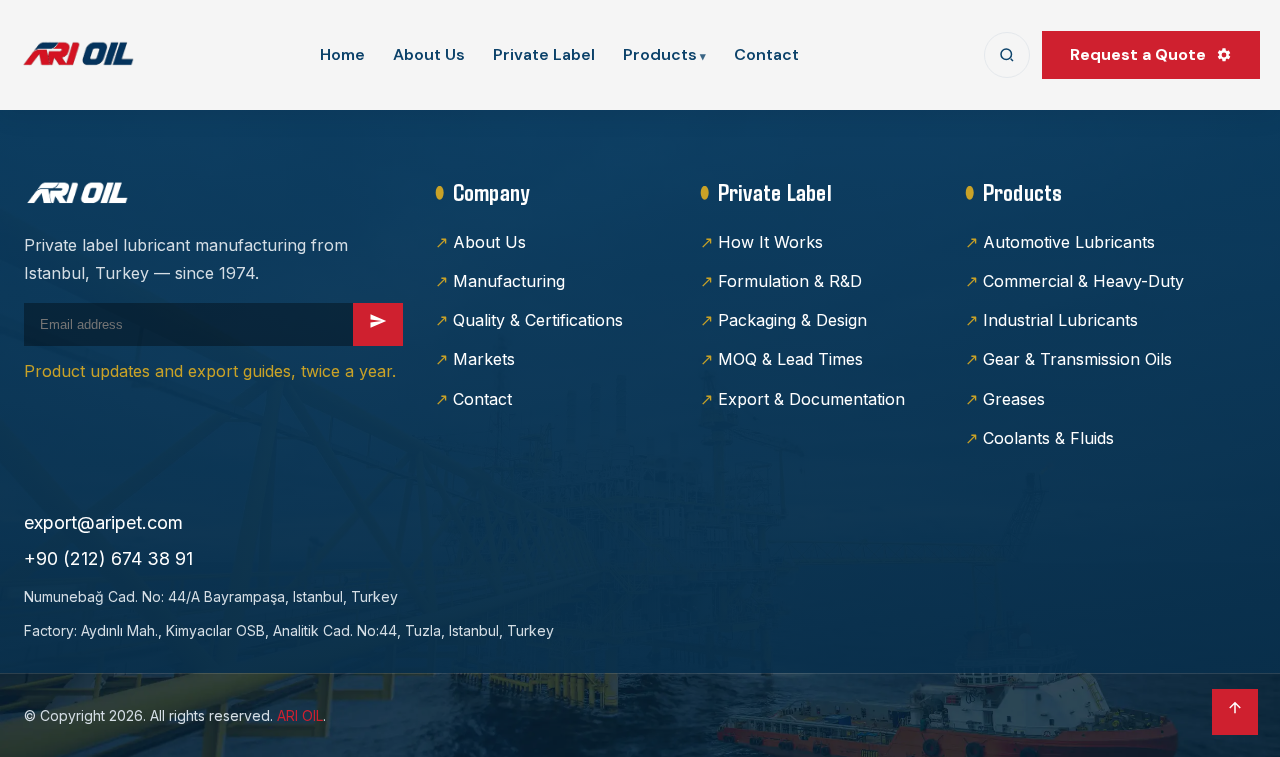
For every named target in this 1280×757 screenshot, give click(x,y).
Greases (1014, 399)
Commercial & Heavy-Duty (1083, 281)
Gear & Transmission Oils (1077, 359)
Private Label (544, 54)
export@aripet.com (103, 522)
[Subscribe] (378, 324)
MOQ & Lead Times (790, 359)
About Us (429, 54)
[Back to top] (1235, 712)
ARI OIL (300, 715)
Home (342, 54)
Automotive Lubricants (1069, 242)
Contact (766, 54)
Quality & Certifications (538, 320)
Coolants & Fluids (1048, 438)
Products (660, 54)
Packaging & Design (792, 320)
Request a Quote (1138, 54)
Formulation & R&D (790, 281)
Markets (484, 359)
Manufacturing (509, 281)
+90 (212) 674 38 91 (108, 558)
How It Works (770, 242)
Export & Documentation (811, 399)
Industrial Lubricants (1060, 320)
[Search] (1007, 55)
